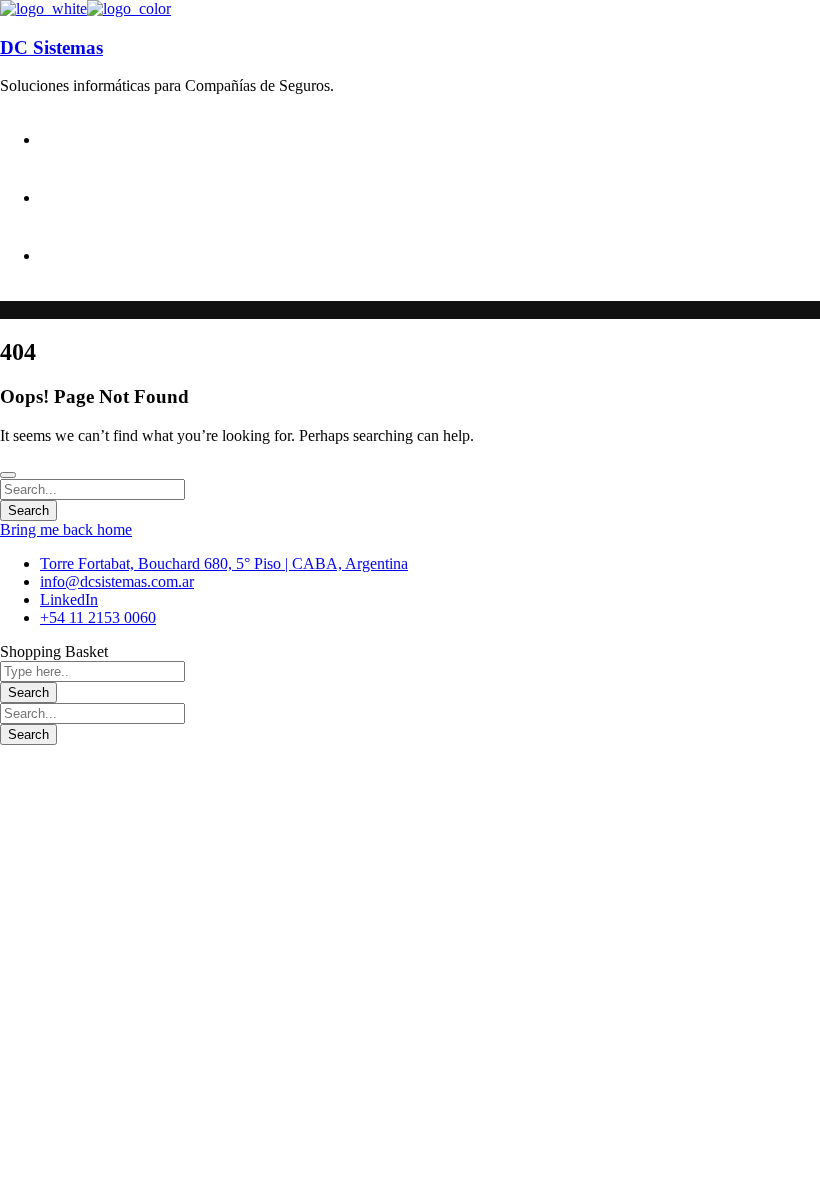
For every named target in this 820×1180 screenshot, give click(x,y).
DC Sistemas (51, 47)
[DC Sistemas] (43, 8)
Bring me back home (66, 529)
